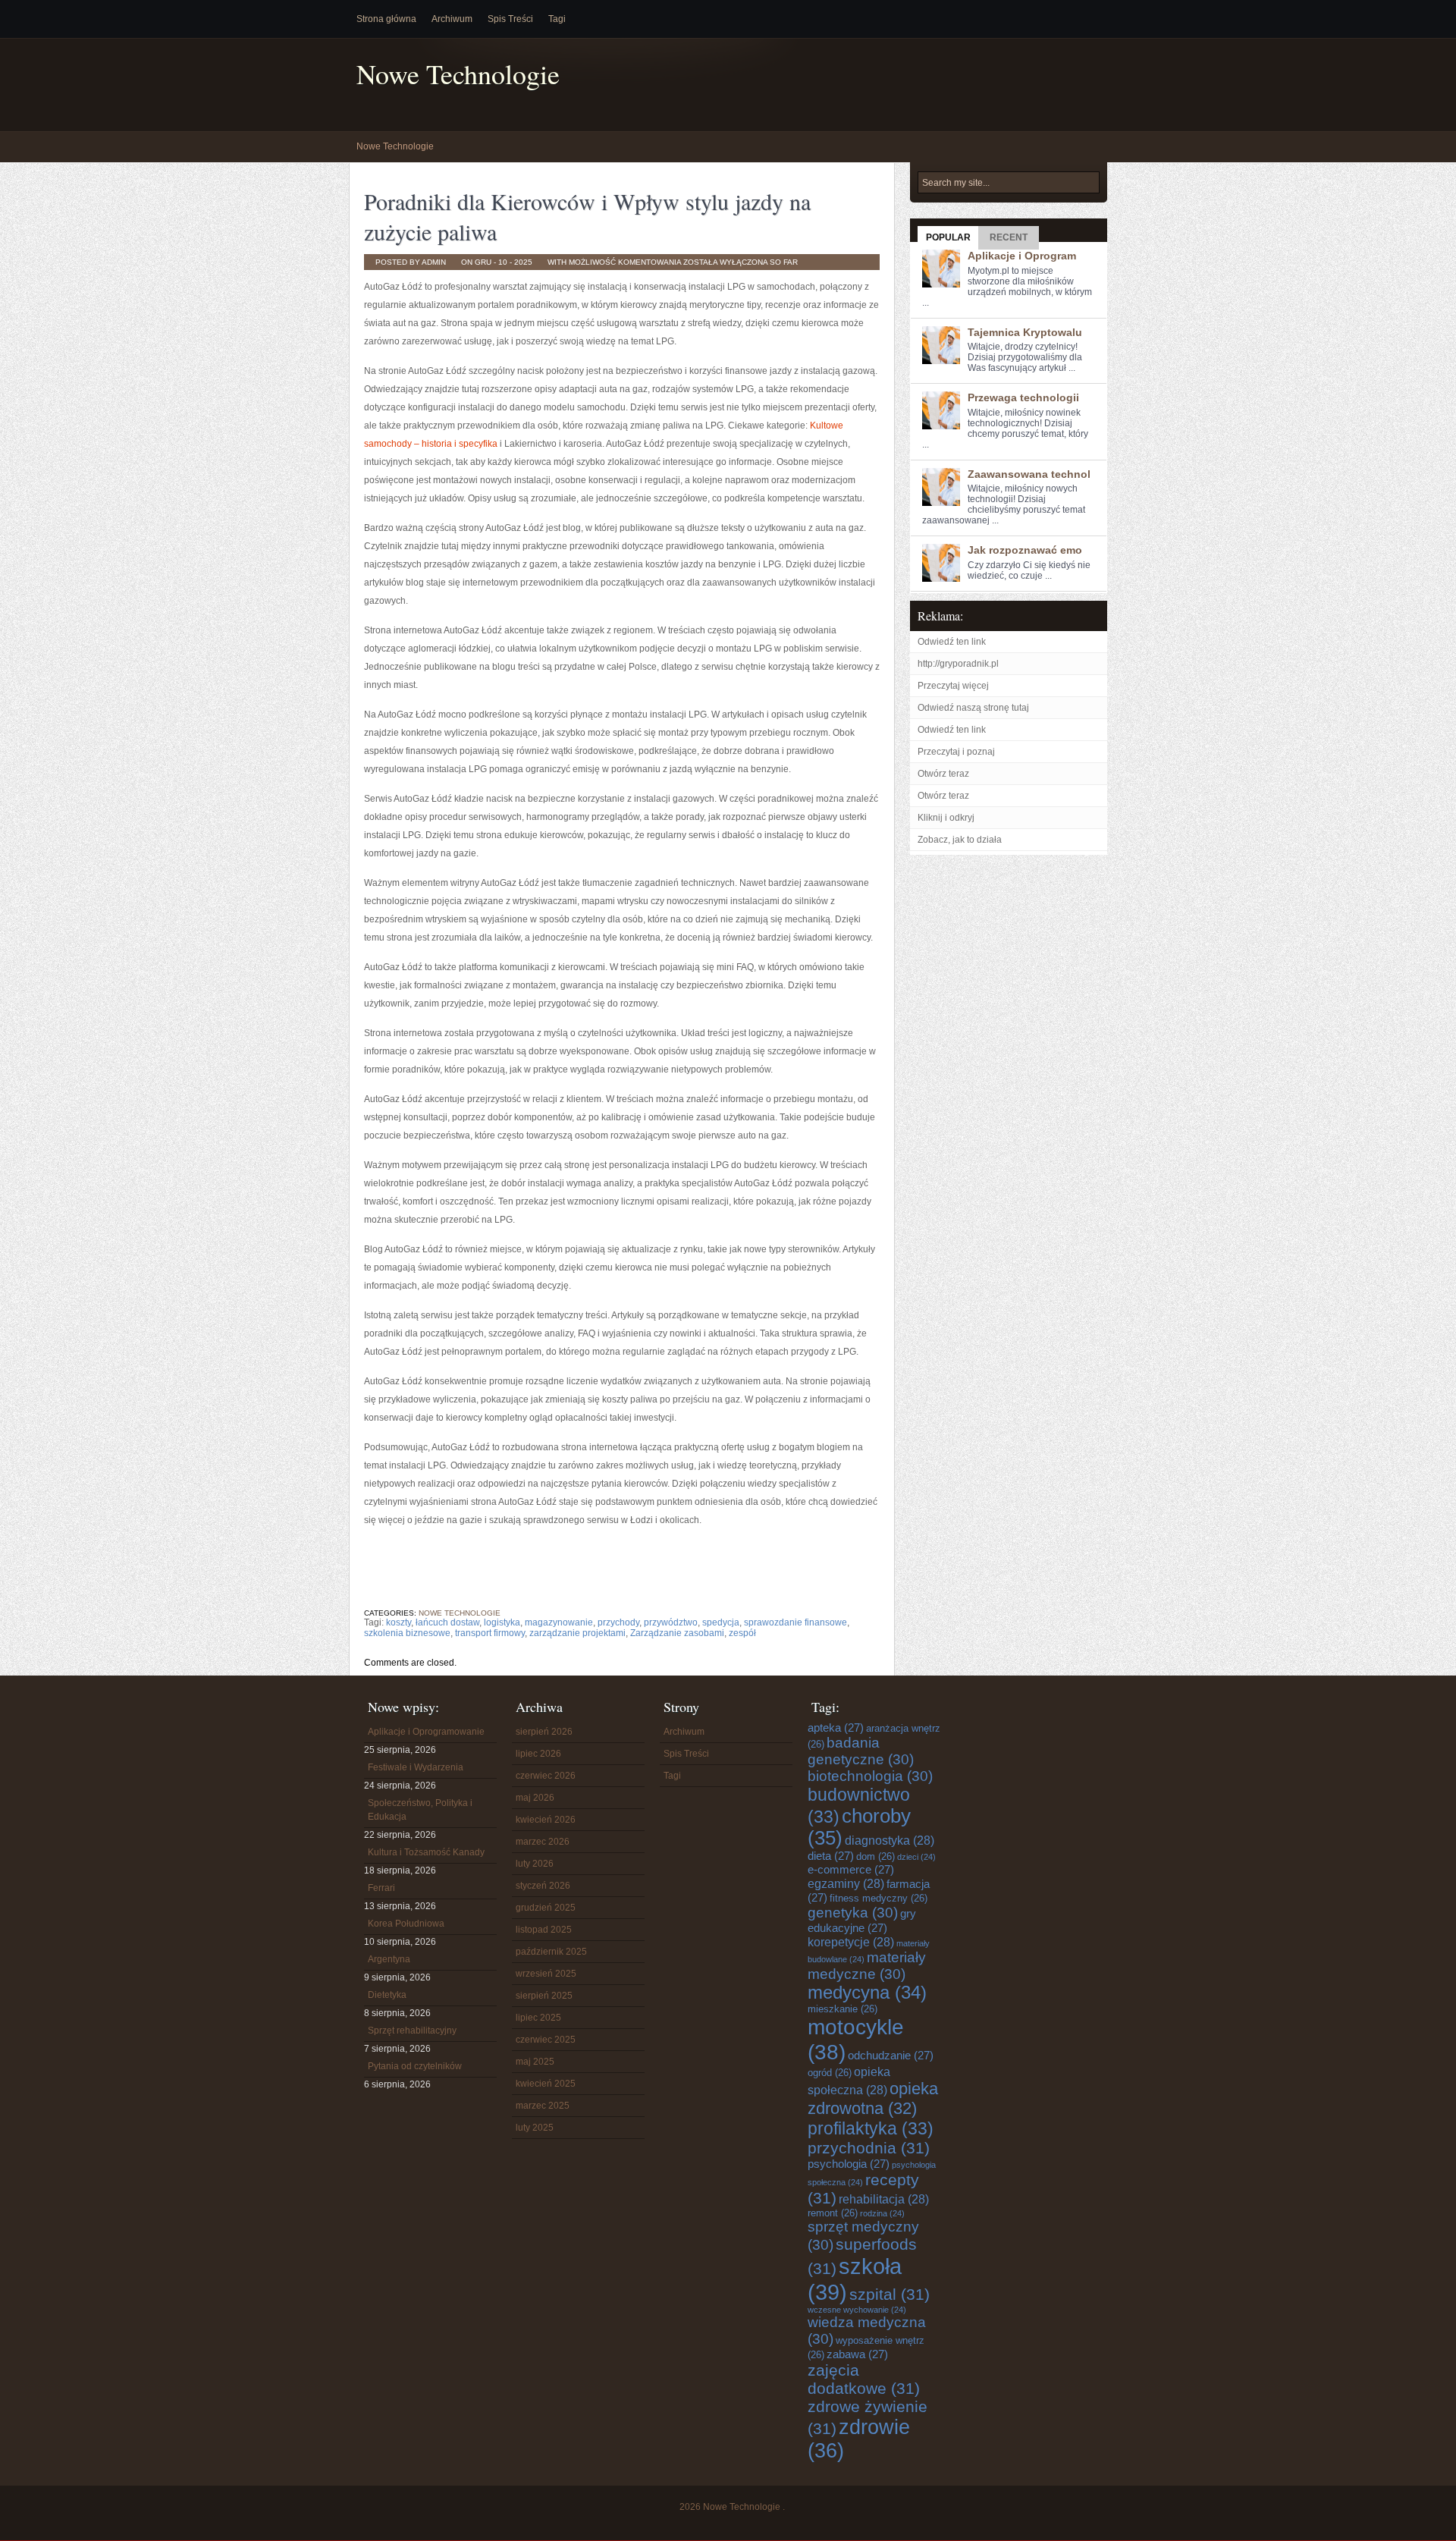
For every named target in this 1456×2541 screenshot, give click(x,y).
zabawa (857, 2354)
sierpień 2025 (544, 1996)
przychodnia (869, 2148)
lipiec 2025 (538, 2018)
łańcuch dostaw (447, 1622)
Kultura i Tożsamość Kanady (426, 1852)
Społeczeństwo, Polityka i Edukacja (420, 1810)
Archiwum (452, 19)
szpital (890, 2294)
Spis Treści (510, 19)
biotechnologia (870, 1776)
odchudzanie (891, 2055)
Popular (948, 237)
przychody (618, 1622)
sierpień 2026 (544, 1732)
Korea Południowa (406, 1924)
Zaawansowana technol (1029, 474)
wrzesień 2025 (546, 1974)
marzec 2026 (543, 1842)
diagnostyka (890, 1840)
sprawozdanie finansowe (795, 1622)
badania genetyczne (861, 1751)
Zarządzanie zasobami (677, 1633)
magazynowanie (559, 1622)
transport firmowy (490, 1633)
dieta (831, 1856)
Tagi (557, 19)
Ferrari (381, 1888)
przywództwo (671, 1622)
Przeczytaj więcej (953, 686)
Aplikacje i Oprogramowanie (426, 1732)
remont (833, 2213)
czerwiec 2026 (546, 1776)
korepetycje (851, 1942)
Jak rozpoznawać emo (1025, 550)
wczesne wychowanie (857, 2310)
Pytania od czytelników (415, 2066)
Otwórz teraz (943, 774)
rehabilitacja (884, 2199)
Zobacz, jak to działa (960, 840)
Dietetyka (387, 1995)
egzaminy (846, 1883)
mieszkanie (843, 2009)
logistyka (502, 1622)
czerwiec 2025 (546, 2040)
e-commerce (851, 1869)
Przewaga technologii (1023, 397)
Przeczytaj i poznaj (956, 752)
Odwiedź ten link (952, 642)
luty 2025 (535, 2128)
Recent (1009, 237)
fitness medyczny (879, 1898)
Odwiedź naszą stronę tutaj (973, 708)
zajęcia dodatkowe (864, 2379)
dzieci (916, 1857)
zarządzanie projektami (577, 1633)
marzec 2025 (543, 2106)
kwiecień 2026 (546, 1820)
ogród (830, 2073)
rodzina (882, 2213)
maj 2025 (535, 2062)
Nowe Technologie (458, 74)
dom (875, 1856)
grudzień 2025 (546, 1908)
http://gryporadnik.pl (958, 664)
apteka (836, 1728)
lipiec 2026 (538, 1754)
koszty (399, 1622)
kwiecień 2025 (546, 2084)
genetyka (853, 1913)
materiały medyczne (867, 1966)
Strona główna (386, 19)
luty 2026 (535, 1864)
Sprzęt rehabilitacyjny (412, 2031)
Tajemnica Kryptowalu (1025, 332)
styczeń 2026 (543, 1886)
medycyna (867, 1993)
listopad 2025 (544, 1930)
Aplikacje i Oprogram (1022, 256)
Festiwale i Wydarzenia (416, 1767)
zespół (742, 1633)
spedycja (721, 1622)
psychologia (849, 2164)
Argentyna (389, 1959)
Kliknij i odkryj (946, 818)
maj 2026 (535, 1798)
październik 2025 (551, 1952)
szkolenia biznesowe (407, 1633)
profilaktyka (871, 2128)
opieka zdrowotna (873, 2098)
